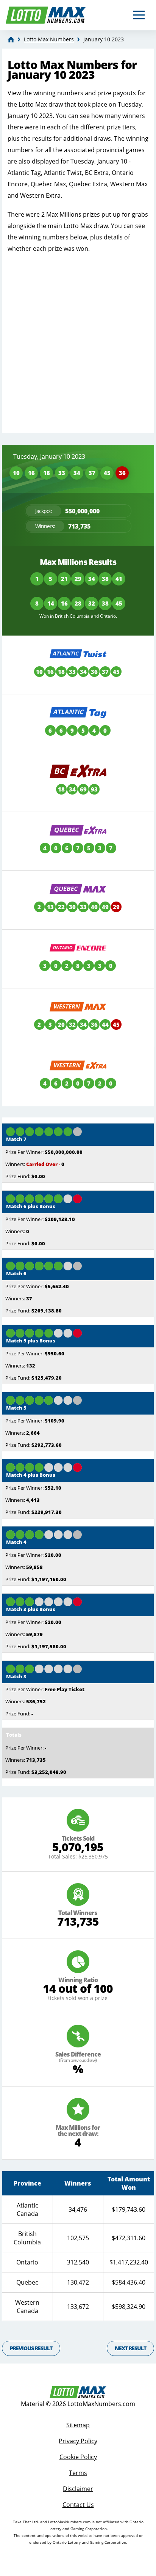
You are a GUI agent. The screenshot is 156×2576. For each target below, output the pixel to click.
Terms (78, 2473)
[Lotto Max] (11, 39)
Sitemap (78, 2425)
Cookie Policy (78, 2457)
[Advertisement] (78, 340)
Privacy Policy (78, 2441)
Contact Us (78, 2505)
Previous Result (31, 2348)
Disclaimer (78, 2489)
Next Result (130, 2348)
